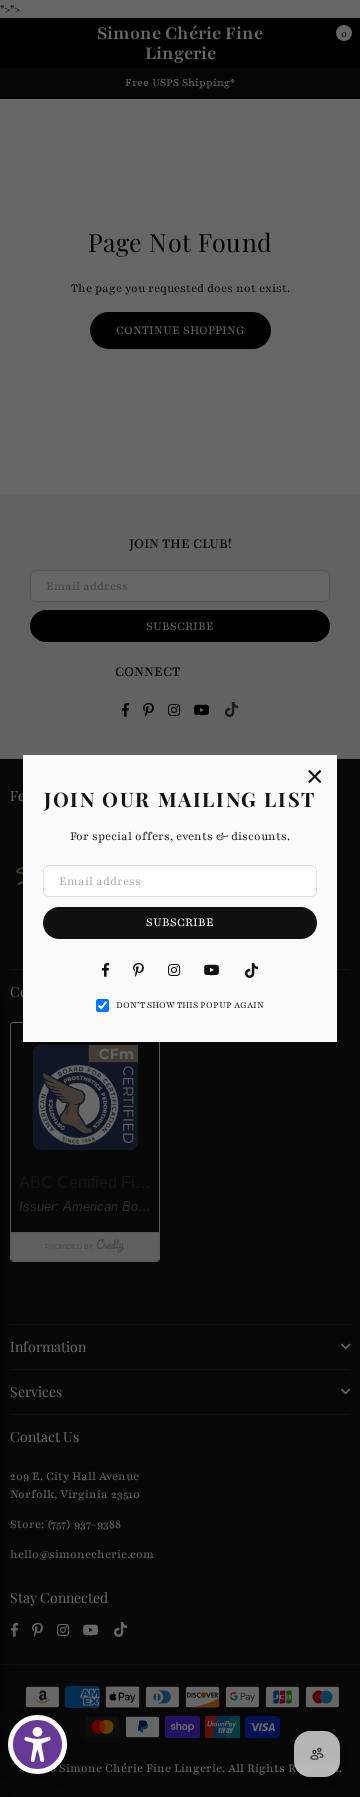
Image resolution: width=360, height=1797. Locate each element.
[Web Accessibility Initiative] (37, 1744)
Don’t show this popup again (190, 1005)
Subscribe (180, 922)
